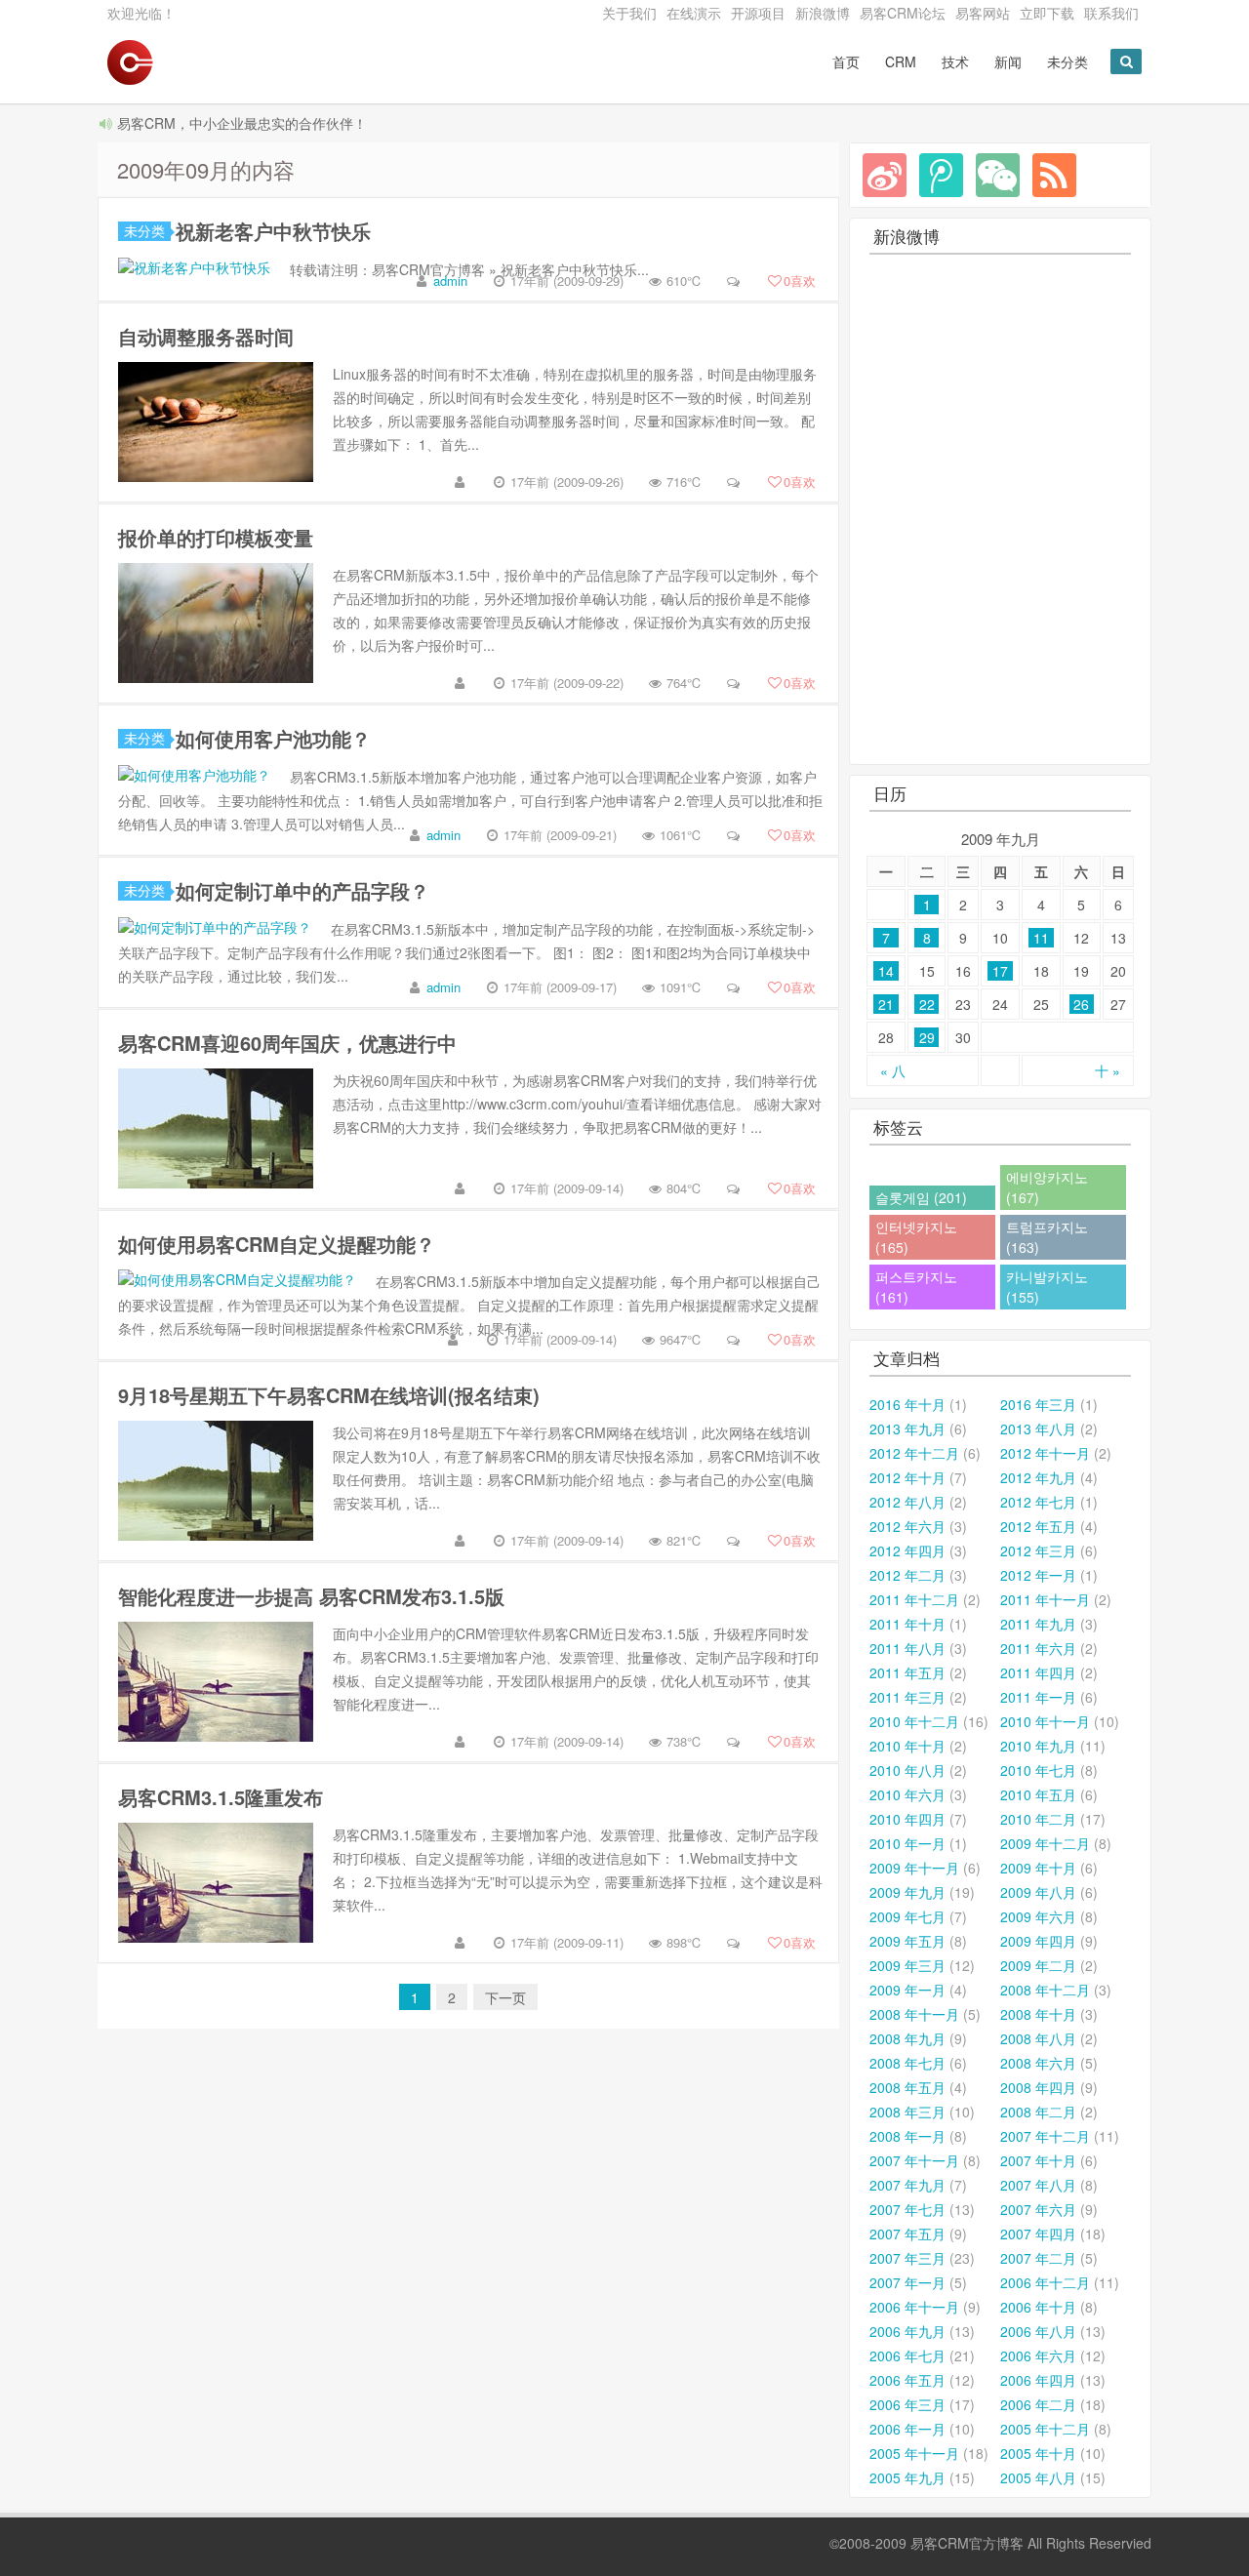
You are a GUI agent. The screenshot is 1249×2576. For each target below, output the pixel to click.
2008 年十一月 (914, 2014)
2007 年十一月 (914, 2160)
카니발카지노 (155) (1047, 1287)
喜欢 (800, 281)
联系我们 (1111, 13)
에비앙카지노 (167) (1047, 1187)
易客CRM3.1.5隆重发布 (221, 1797)
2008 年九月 (907, 2038)
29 (927, 1037)
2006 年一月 (907, 2429)
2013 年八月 (1038, 1429)
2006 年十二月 (1045, 2282)
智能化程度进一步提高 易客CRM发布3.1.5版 (311, 1596)
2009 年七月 (907, 1916)
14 (886, 971)
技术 (955, 61)
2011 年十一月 (1045, 1599)
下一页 (505, 1997)
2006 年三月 (907, 2404)
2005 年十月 (1038, 2453)
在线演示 (694, 13)
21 (886, 1004)
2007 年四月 (1038, 2234)
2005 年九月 (907, 2477)
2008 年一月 (907, 2136)
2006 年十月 (1038, 2307)
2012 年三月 (1038, 1550)
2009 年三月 (907, 1965)
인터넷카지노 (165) (916, 1237)
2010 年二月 (1038, 1819)
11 (1041, 938)
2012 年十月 (907, 1477)
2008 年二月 (1038, 2112)
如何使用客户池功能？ (273, 738)
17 (1000, 971)
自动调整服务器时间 (206, 336)
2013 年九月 (907, 1429)
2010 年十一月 (1045, 1721)
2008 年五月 (907, 2087)
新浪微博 (823, 13)
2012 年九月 (1038, 1477)
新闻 (1008, 61)
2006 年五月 (907, 2380)
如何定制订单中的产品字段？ (302, 890)
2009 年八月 (1038, 1892)
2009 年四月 (1038, 1941)
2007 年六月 (1038, 2209)
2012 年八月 (907, 1502)
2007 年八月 (1038, 2185)
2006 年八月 (1038, 2331)
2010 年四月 (907, 1819)
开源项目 (758, 13)
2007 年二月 (1038, 2258)
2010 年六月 (907, 1794)
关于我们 (629, 13)
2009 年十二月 (1045, 1843)
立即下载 (1047, 13)
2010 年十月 (907, 1746)
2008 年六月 (1038, 2063)
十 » (1108, 1070)
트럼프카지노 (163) (1047, 1237)
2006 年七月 (907, 2355)
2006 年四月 (1038, 2380)
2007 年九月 (907, 2185)
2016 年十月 (907, 1404)
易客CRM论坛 (903, 13)
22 (927, 1004)
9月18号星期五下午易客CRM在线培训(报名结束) (329, 1395)
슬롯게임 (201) (921, 1197)
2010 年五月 (1038, 1794)
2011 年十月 (907, 1624)
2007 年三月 (907, 2258)
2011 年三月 (907, 1697)
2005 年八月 (1038, 2477)
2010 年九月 (1038, 1746)
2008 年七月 (907, 2063)
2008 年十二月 (1045, 1990)
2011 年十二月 (914, 1599)
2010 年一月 (907, 1843)
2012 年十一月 (1045, 1453)
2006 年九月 (907, 2331)
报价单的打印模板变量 (216, 537)
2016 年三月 (1038, 1404)
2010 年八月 (907, 1770)
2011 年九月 (1038, 1624)
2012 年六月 (907, 1526)
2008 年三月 (907, 2112)
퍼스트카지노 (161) (916, 1287)
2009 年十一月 (914, 1868)
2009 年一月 (907, 1990)
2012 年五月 (1038, 1526)
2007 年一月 (907, 2282)
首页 (846, 61)
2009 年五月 (907, 1941)
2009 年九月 (907, 1892)
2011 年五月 (907, 1672)
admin (450, 281)
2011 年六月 (1038, 1648)
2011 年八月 (907, 1648)
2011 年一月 (1038, 1697)
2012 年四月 (907, 1550)
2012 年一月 (1038, 1575)
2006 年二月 (1038, 2404)
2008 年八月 (1038, 2038)
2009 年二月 (1038, 1965)
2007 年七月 (907, 2209)
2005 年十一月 (914, 2453)
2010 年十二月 (914, 1721)
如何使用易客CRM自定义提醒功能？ (277, 1244)
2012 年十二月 (914, 1453)
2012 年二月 (907, 1575)
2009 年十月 (1038, 1868)
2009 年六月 (1038, 1916)
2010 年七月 (1038, 1770)
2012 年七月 (1038, 1502)
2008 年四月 (1038, 2087)
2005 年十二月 (1045, 2429)
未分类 (1068, 61)
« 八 (893, 1070)
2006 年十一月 (914, 2307)
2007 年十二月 (1045, 2136)
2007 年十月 (1038, 2160)
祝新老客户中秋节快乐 (273, 231)
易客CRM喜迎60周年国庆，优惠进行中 (287, 1043)
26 (1081, 1004)
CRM (901, 61)
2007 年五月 (907, 2234)
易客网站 (983, 13)
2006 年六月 (1038, 2355)
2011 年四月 (1038, 1672)
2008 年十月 (1038, 2014)
